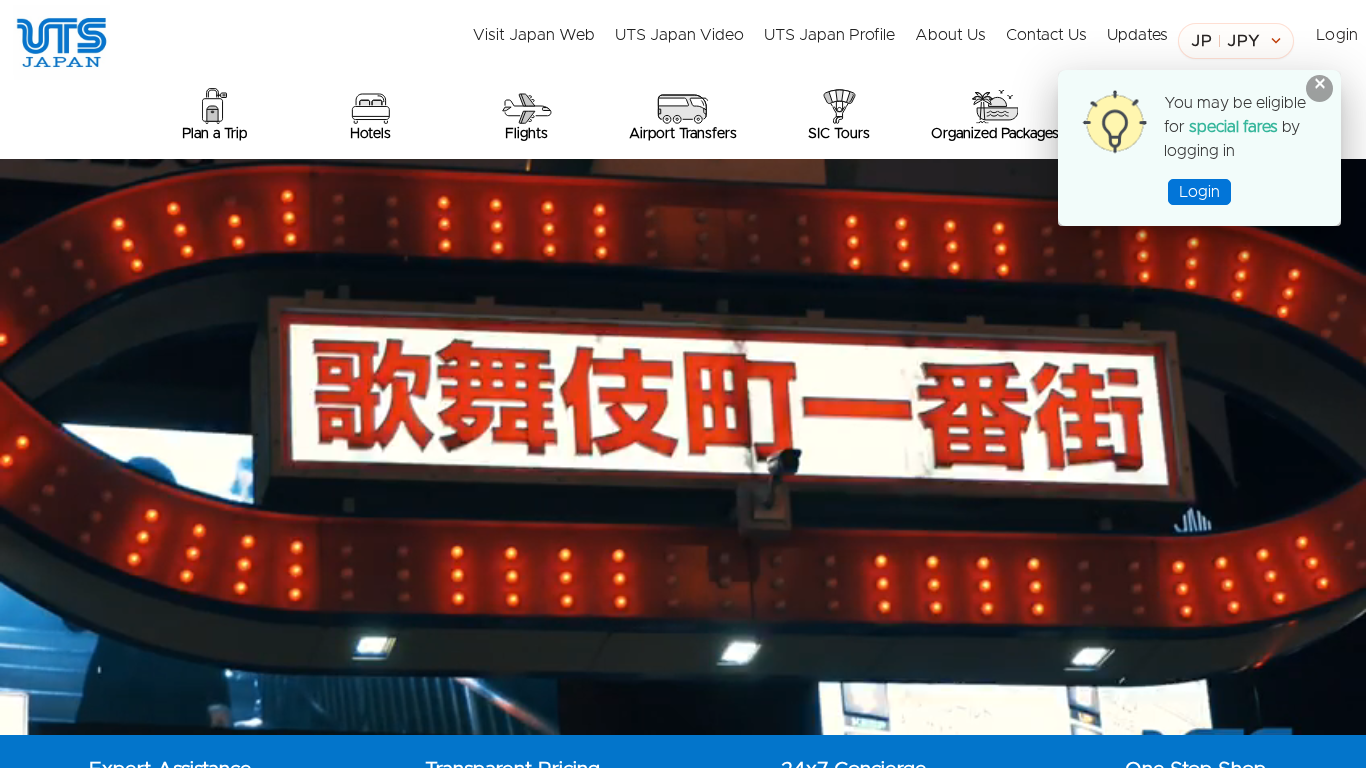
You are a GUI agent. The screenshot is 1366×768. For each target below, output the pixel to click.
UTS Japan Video (679, 35)
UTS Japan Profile (829, 35)
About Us (950, 35)
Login (1337, 35)
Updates (1137, 35)
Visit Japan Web (534, 35)
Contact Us (1046, 35)
